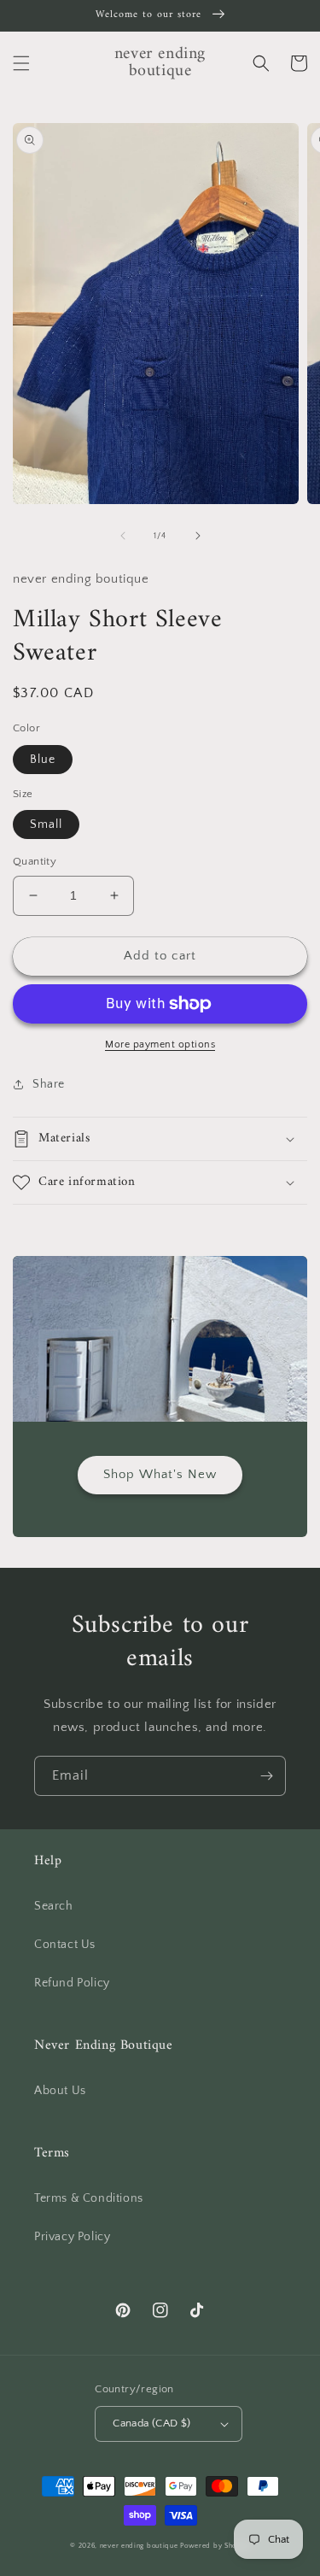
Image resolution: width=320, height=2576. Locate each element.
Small (46, 824)
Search (54, 1906)
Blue (43, 760)
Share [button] (49, 1084)
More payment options (160, 1044)
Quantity (35, 861)
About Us (60, 2091)
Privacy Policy (72, 2237)
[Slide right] (198, 536)
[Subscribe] (266, 1776)
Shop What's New (160, 1474)
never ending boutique (139, 2546)
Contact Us (65, 1945)
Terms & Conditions (89, 2198)
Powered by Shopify (215, 2546)
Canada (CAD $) (152, 2423)
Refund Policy (72, 1983)
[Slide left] (123, 536)
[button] (21, 63)
